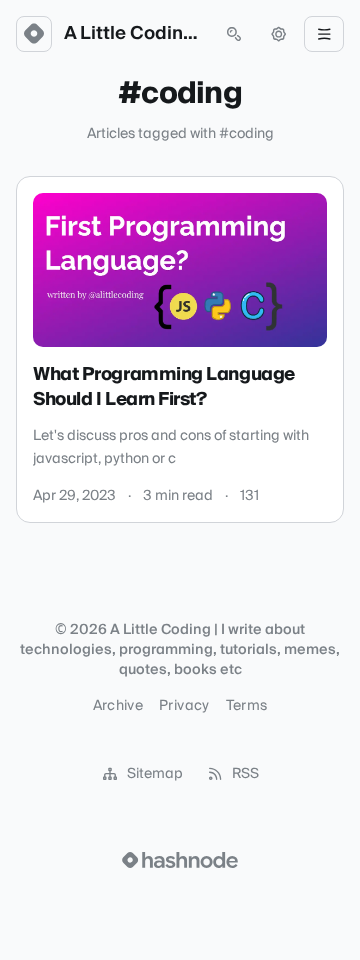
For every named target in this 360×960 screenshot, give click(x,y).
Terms (247, 706)
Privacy (184, 706)
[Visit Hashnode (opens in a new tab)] (180, 860)
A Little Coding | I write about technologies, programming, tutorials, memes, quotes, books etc (134, 34)
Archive (118, 706)
